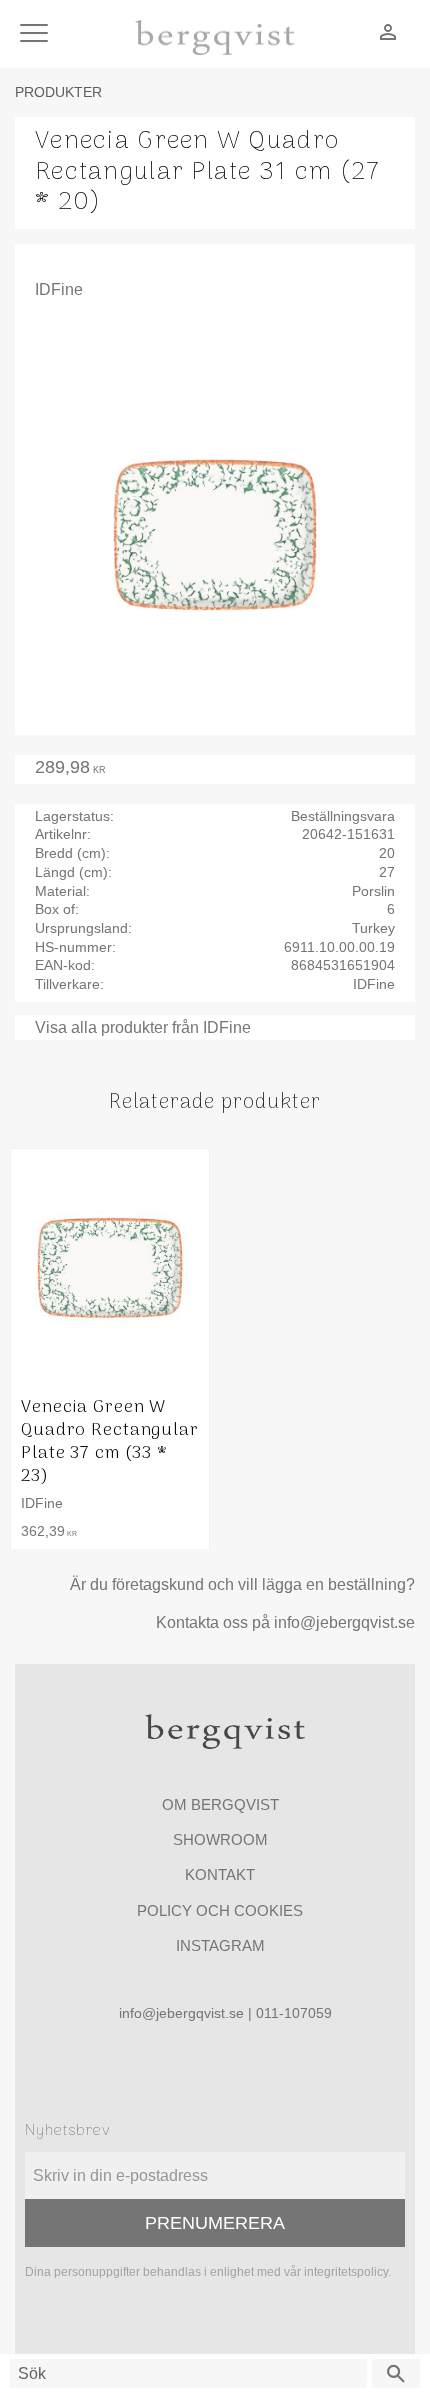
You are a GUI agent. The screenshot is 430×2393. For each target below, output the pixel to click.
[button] (37, 34)
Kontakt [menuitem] (220, 1874)
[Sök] (396, 2373)
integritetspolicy (346, 2272)
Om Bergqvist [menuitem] (220, 1804)
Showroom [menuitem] (220, 1839)
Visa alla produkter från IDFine (143, 1027)
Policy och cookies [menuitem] (220, 1910)
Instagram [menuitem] (220, 1945)
